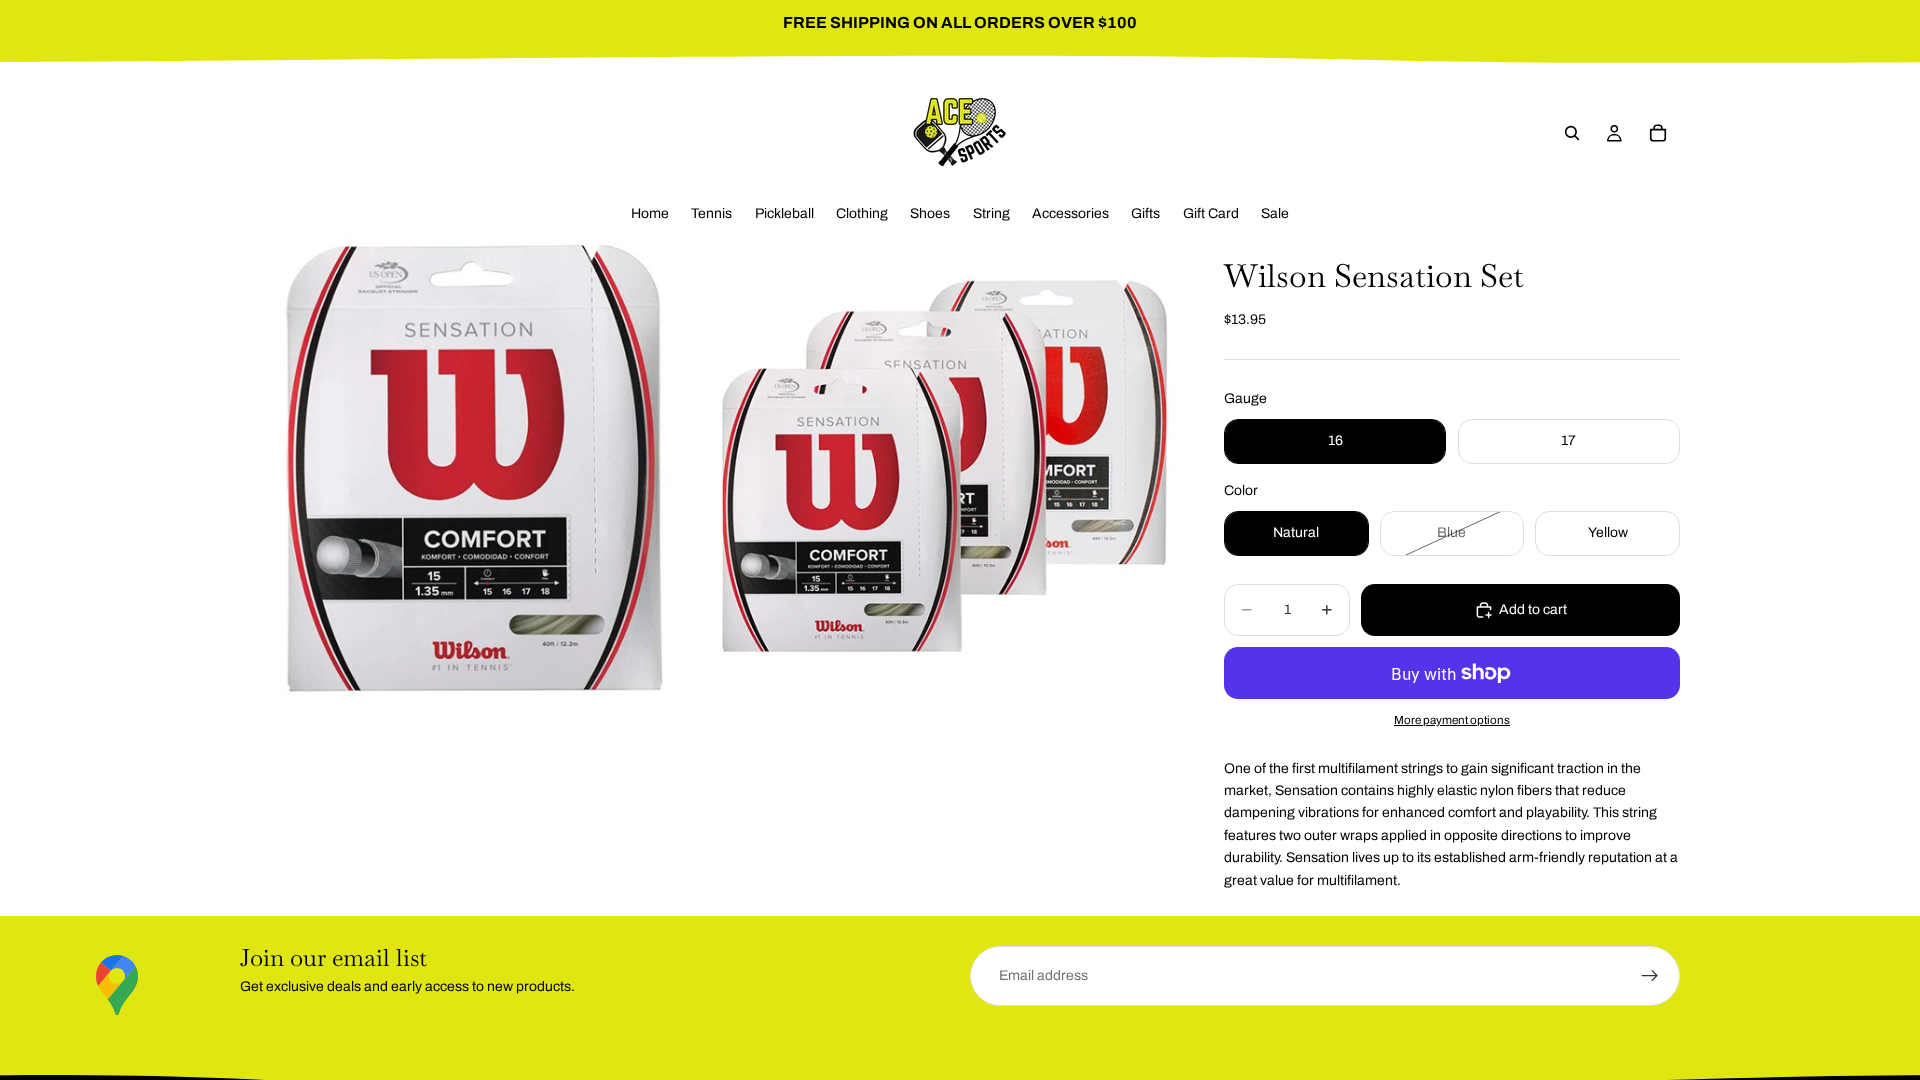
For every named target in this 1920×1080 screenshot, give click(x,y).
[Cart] (1658, 133)
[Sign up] (1650, 976)
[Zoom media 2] (943, 467)
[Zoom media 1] (473, 467)
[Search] (1572, 133)
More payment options (1452, 720)
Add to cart (1533, 609)
